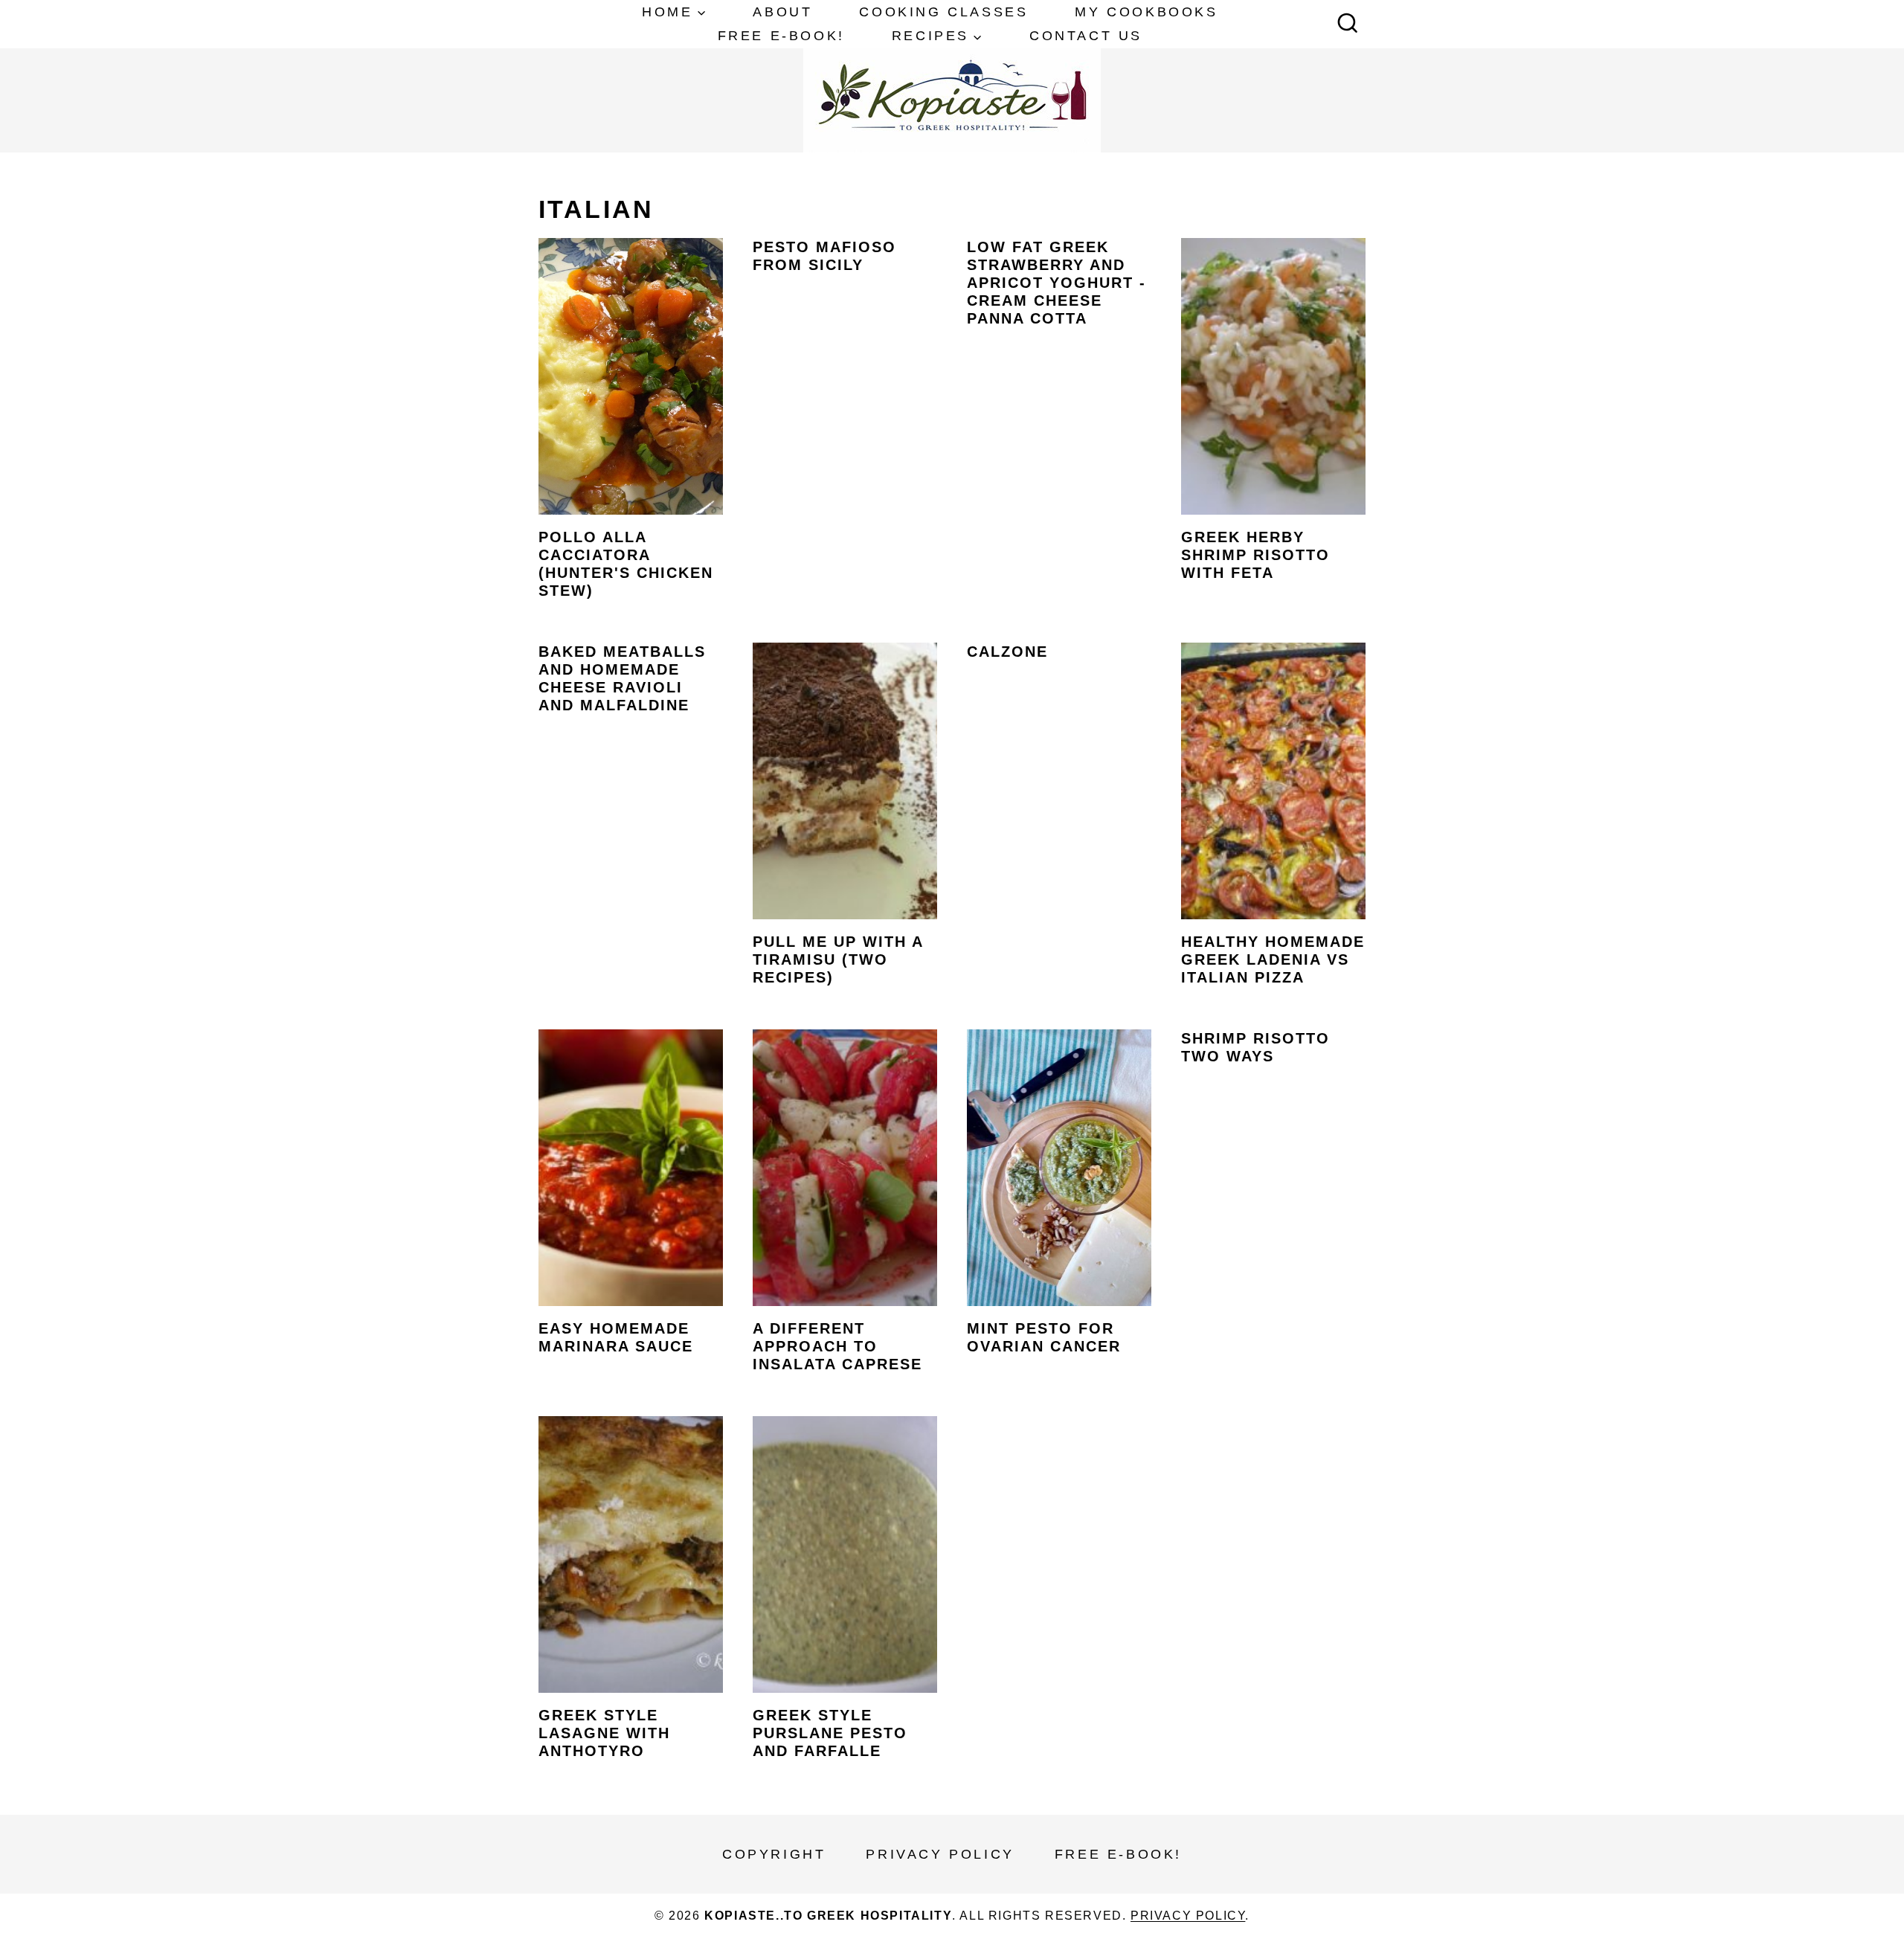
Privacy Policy (940, 1854)
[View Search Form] (1348, 25)
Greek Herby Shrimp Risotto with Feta (1255, 555)
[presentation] (631, 376)
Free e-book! (781, 36)
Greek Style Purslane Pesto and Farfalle (830, 1733)
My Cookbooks (1146, 12)
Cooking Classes (943, 12)
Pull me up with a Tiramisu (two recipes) (838, 959)
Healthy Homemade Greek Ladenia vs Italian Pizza (1273, 959)
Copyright (774, 1854)
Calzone (1007, 652)
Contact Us (1086, 36)
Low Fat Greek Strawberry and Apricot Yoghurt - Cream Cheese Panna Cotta (1056, 283)
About (782, 12)
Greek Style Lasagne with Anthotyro (604, 1733)
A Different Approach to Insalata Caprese (837, 1346)
